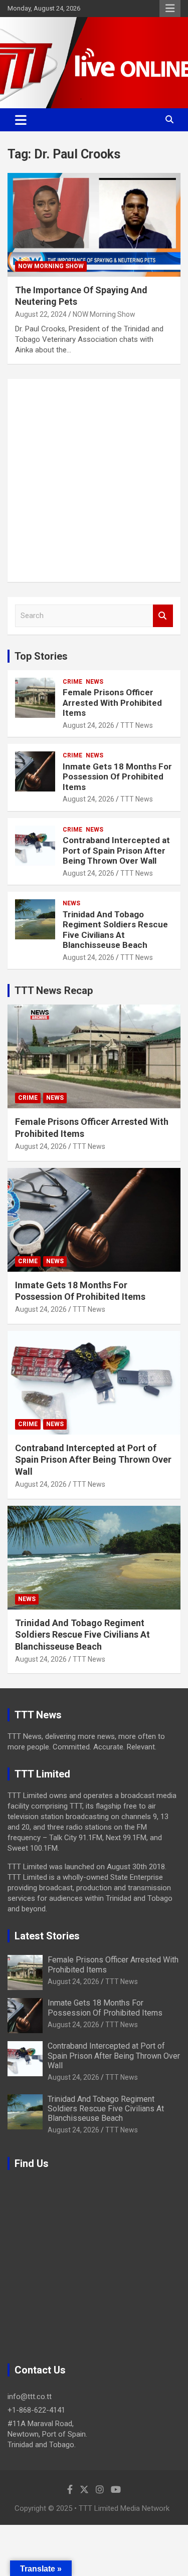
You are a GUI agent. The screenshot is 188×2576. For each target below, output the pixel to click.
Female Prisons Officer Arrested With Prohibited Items (112, 703)
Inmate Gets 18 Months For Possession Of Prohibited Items (117, 777)
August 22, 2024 (41, 314)
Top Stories (41, 656)
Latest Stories (47, 1936)
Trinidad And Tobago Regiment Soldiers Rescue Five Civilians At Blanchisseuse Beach (115, 930)
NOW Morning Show (51, 266)
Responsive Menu (170, 9)
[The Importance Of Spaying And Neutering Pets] (94, 225)
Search (163, 616)
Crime (72, 682)
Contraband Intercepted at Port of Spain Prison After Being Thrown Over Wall (116, 850)
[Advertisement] (94, 480)
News (95, 682)
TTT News (137, 725)
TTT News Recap (54, 990)
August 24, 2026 (88, 725)
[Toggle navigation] (21, 120)
